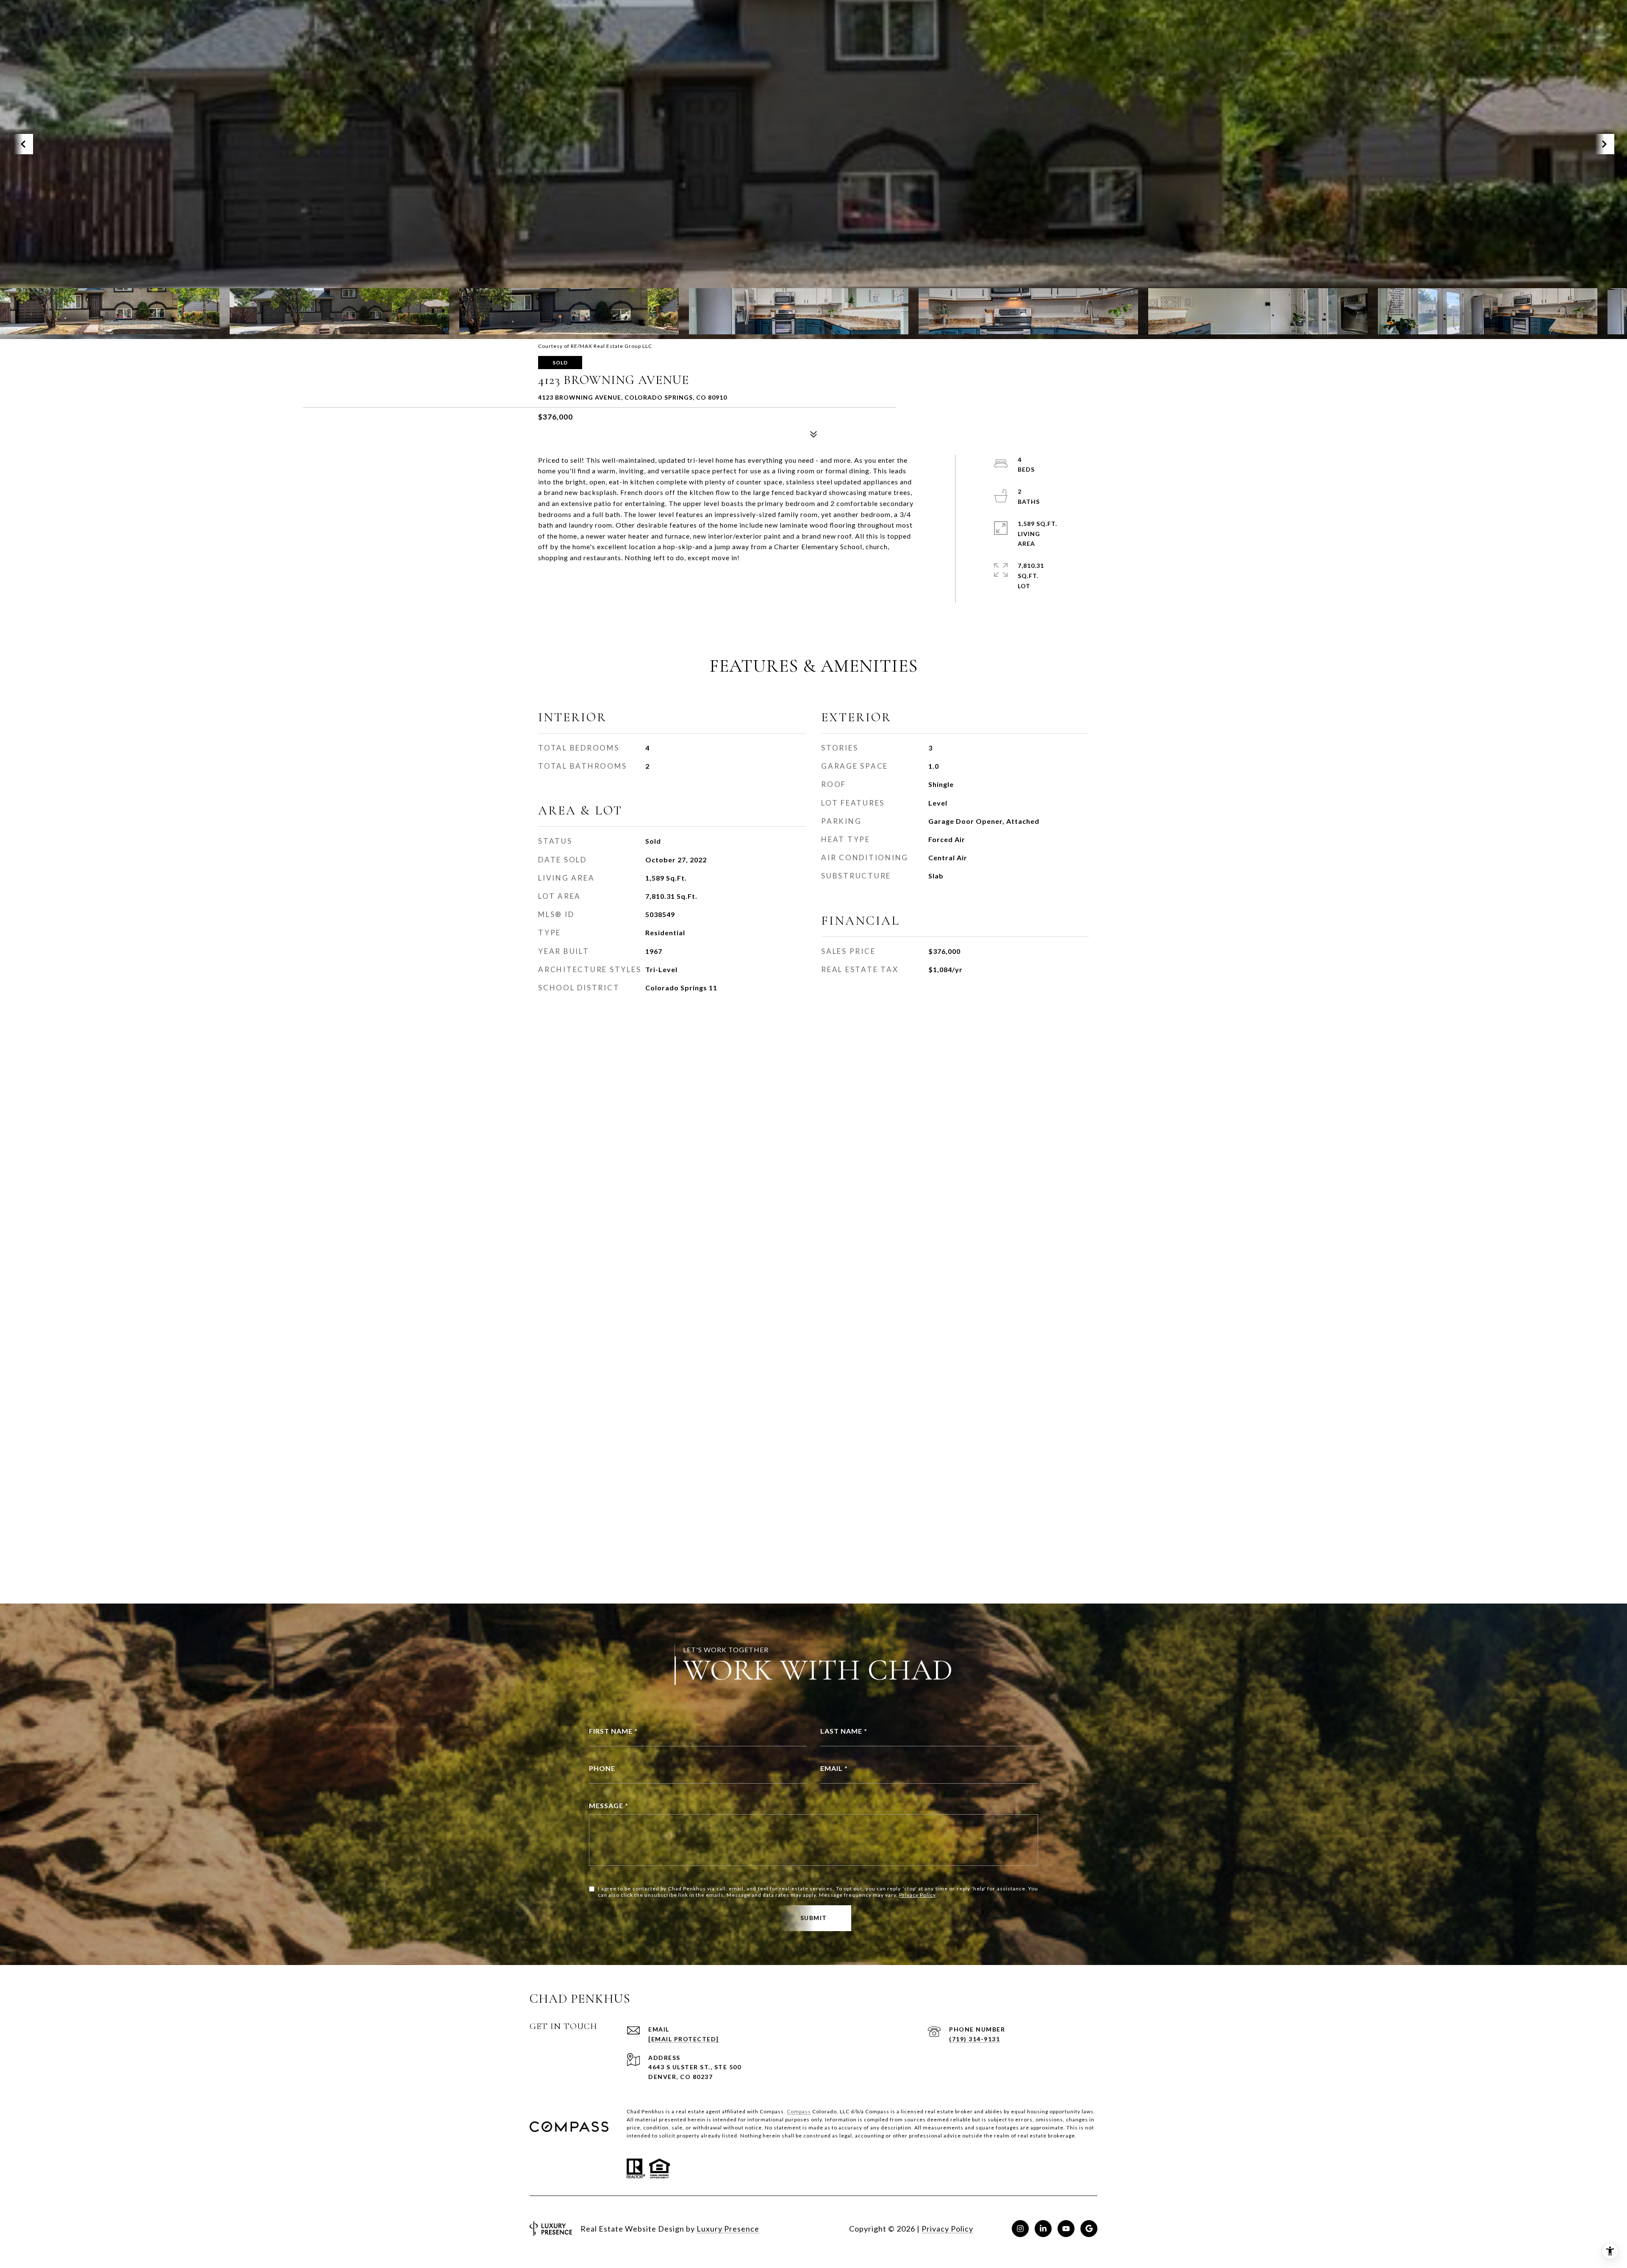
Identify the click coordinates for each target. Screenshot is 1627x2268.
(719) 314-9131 (975, 2039)
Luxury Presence (728, 2229)
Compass (799, 2111)
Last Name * (844, 1731)
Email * (834, 1768)
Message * (609, 1805)
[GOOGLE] (1089, 2229)
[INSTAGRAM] (1020, 2229)
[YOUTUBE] (1066, 2229)
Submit (814, 1918)
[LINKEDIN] (1043, 2229)
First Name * (613, 1731)
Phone (602, 1768)
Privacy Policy (917, 1895)
